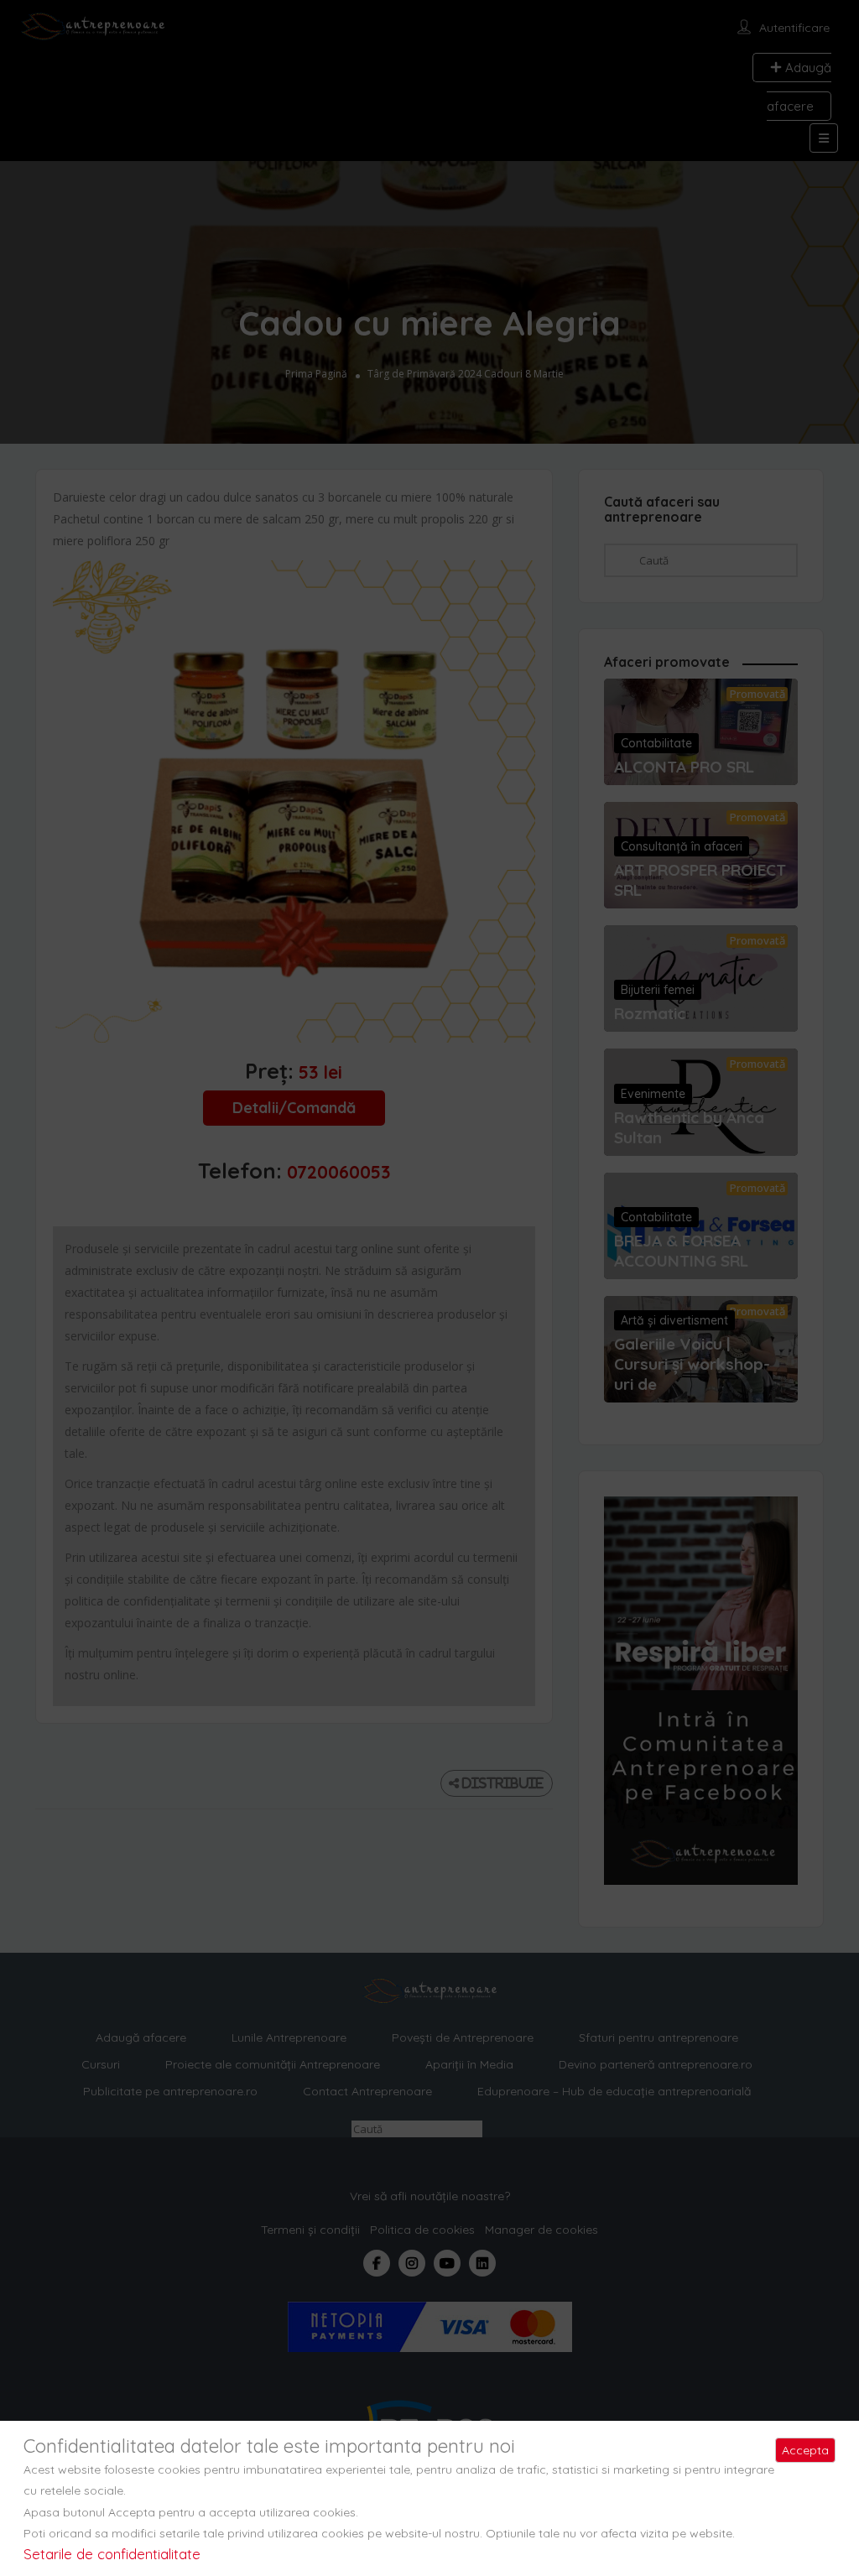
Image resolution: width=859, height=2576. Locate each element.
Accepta (805, 2450)
